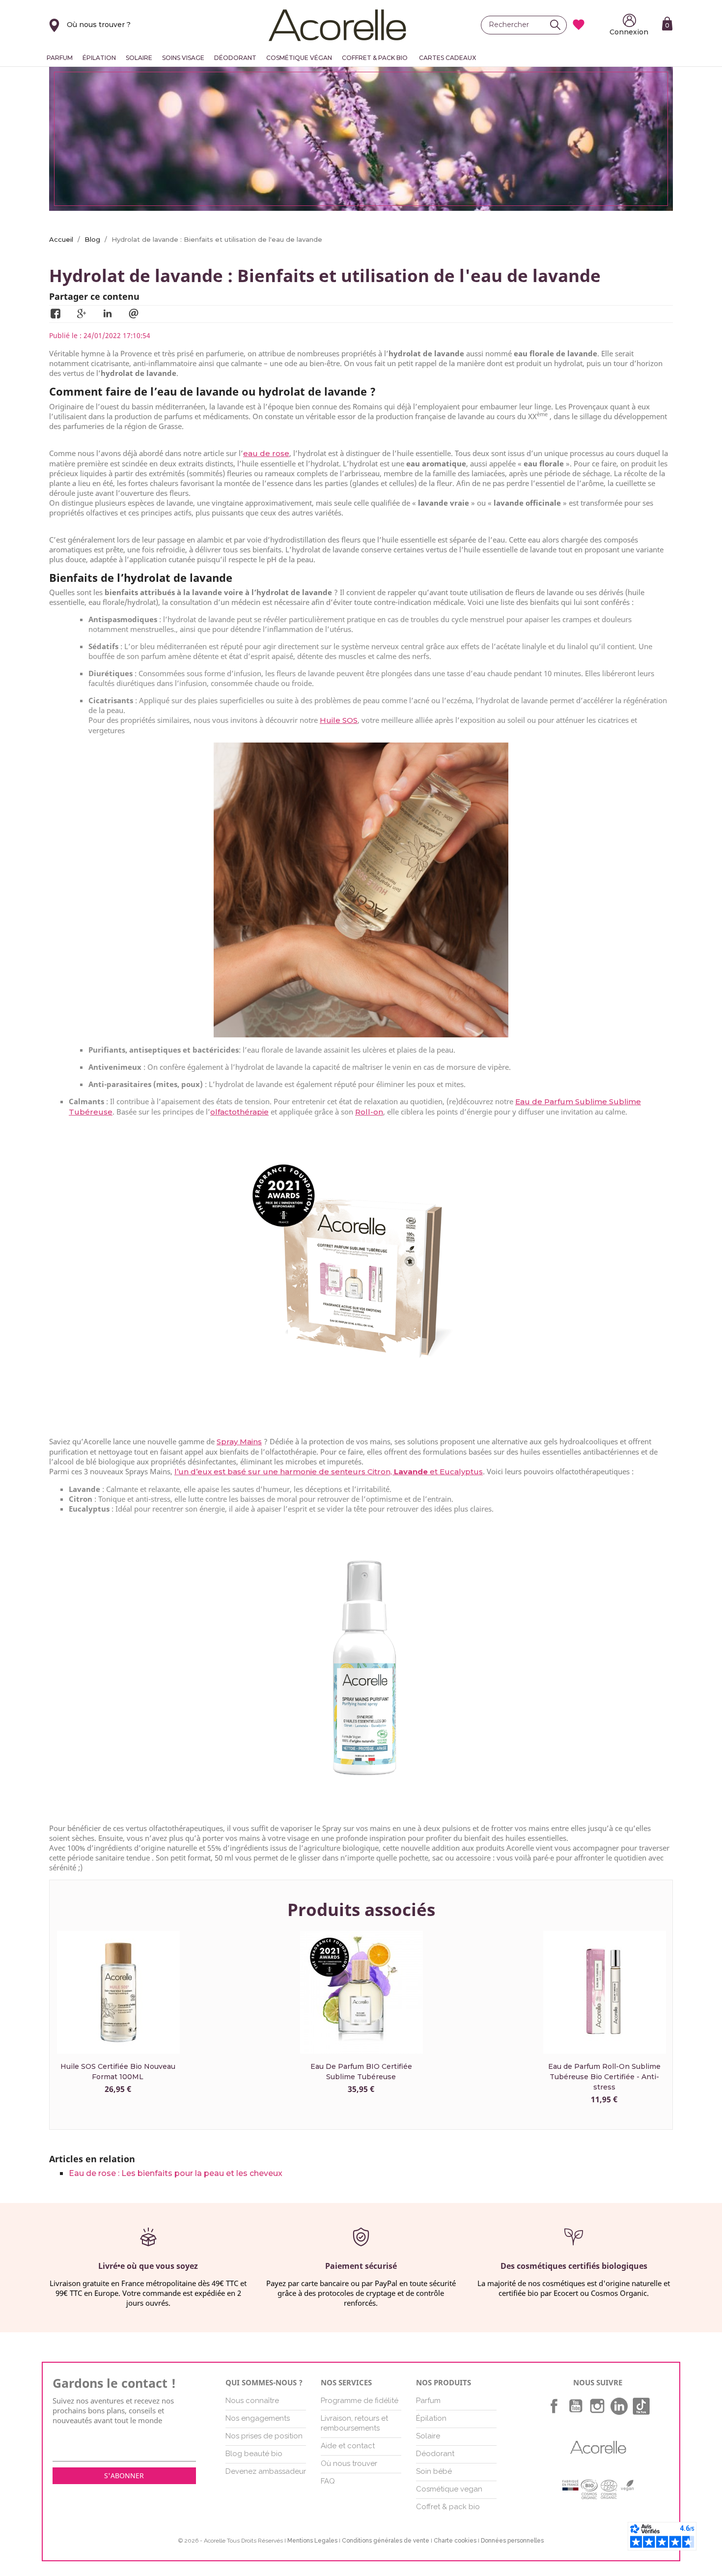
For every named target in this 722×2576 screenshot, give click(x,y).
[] (558, 25)
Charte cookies (455, 2541)
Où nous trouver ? (99, 25)
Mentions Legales (312, 2541)
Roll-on (369, 1112)
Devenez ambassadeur (266, 2471)
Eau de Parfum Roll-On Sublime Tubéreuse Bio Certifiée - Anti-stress (604, 2077)
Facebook (554, 2406)
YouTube (576, 2406)
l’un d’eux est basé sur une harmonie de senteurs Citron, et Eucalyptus (329, 1472)
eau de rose (266, 453)
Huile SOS (339, 720)
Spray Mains (239, 1442)
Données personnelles (512, 2541)
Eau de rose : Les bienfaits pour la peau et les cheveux (176, 2173)
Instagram (597, 2406)
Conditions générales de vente (386, 2541)
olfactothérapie (239, 1112)
